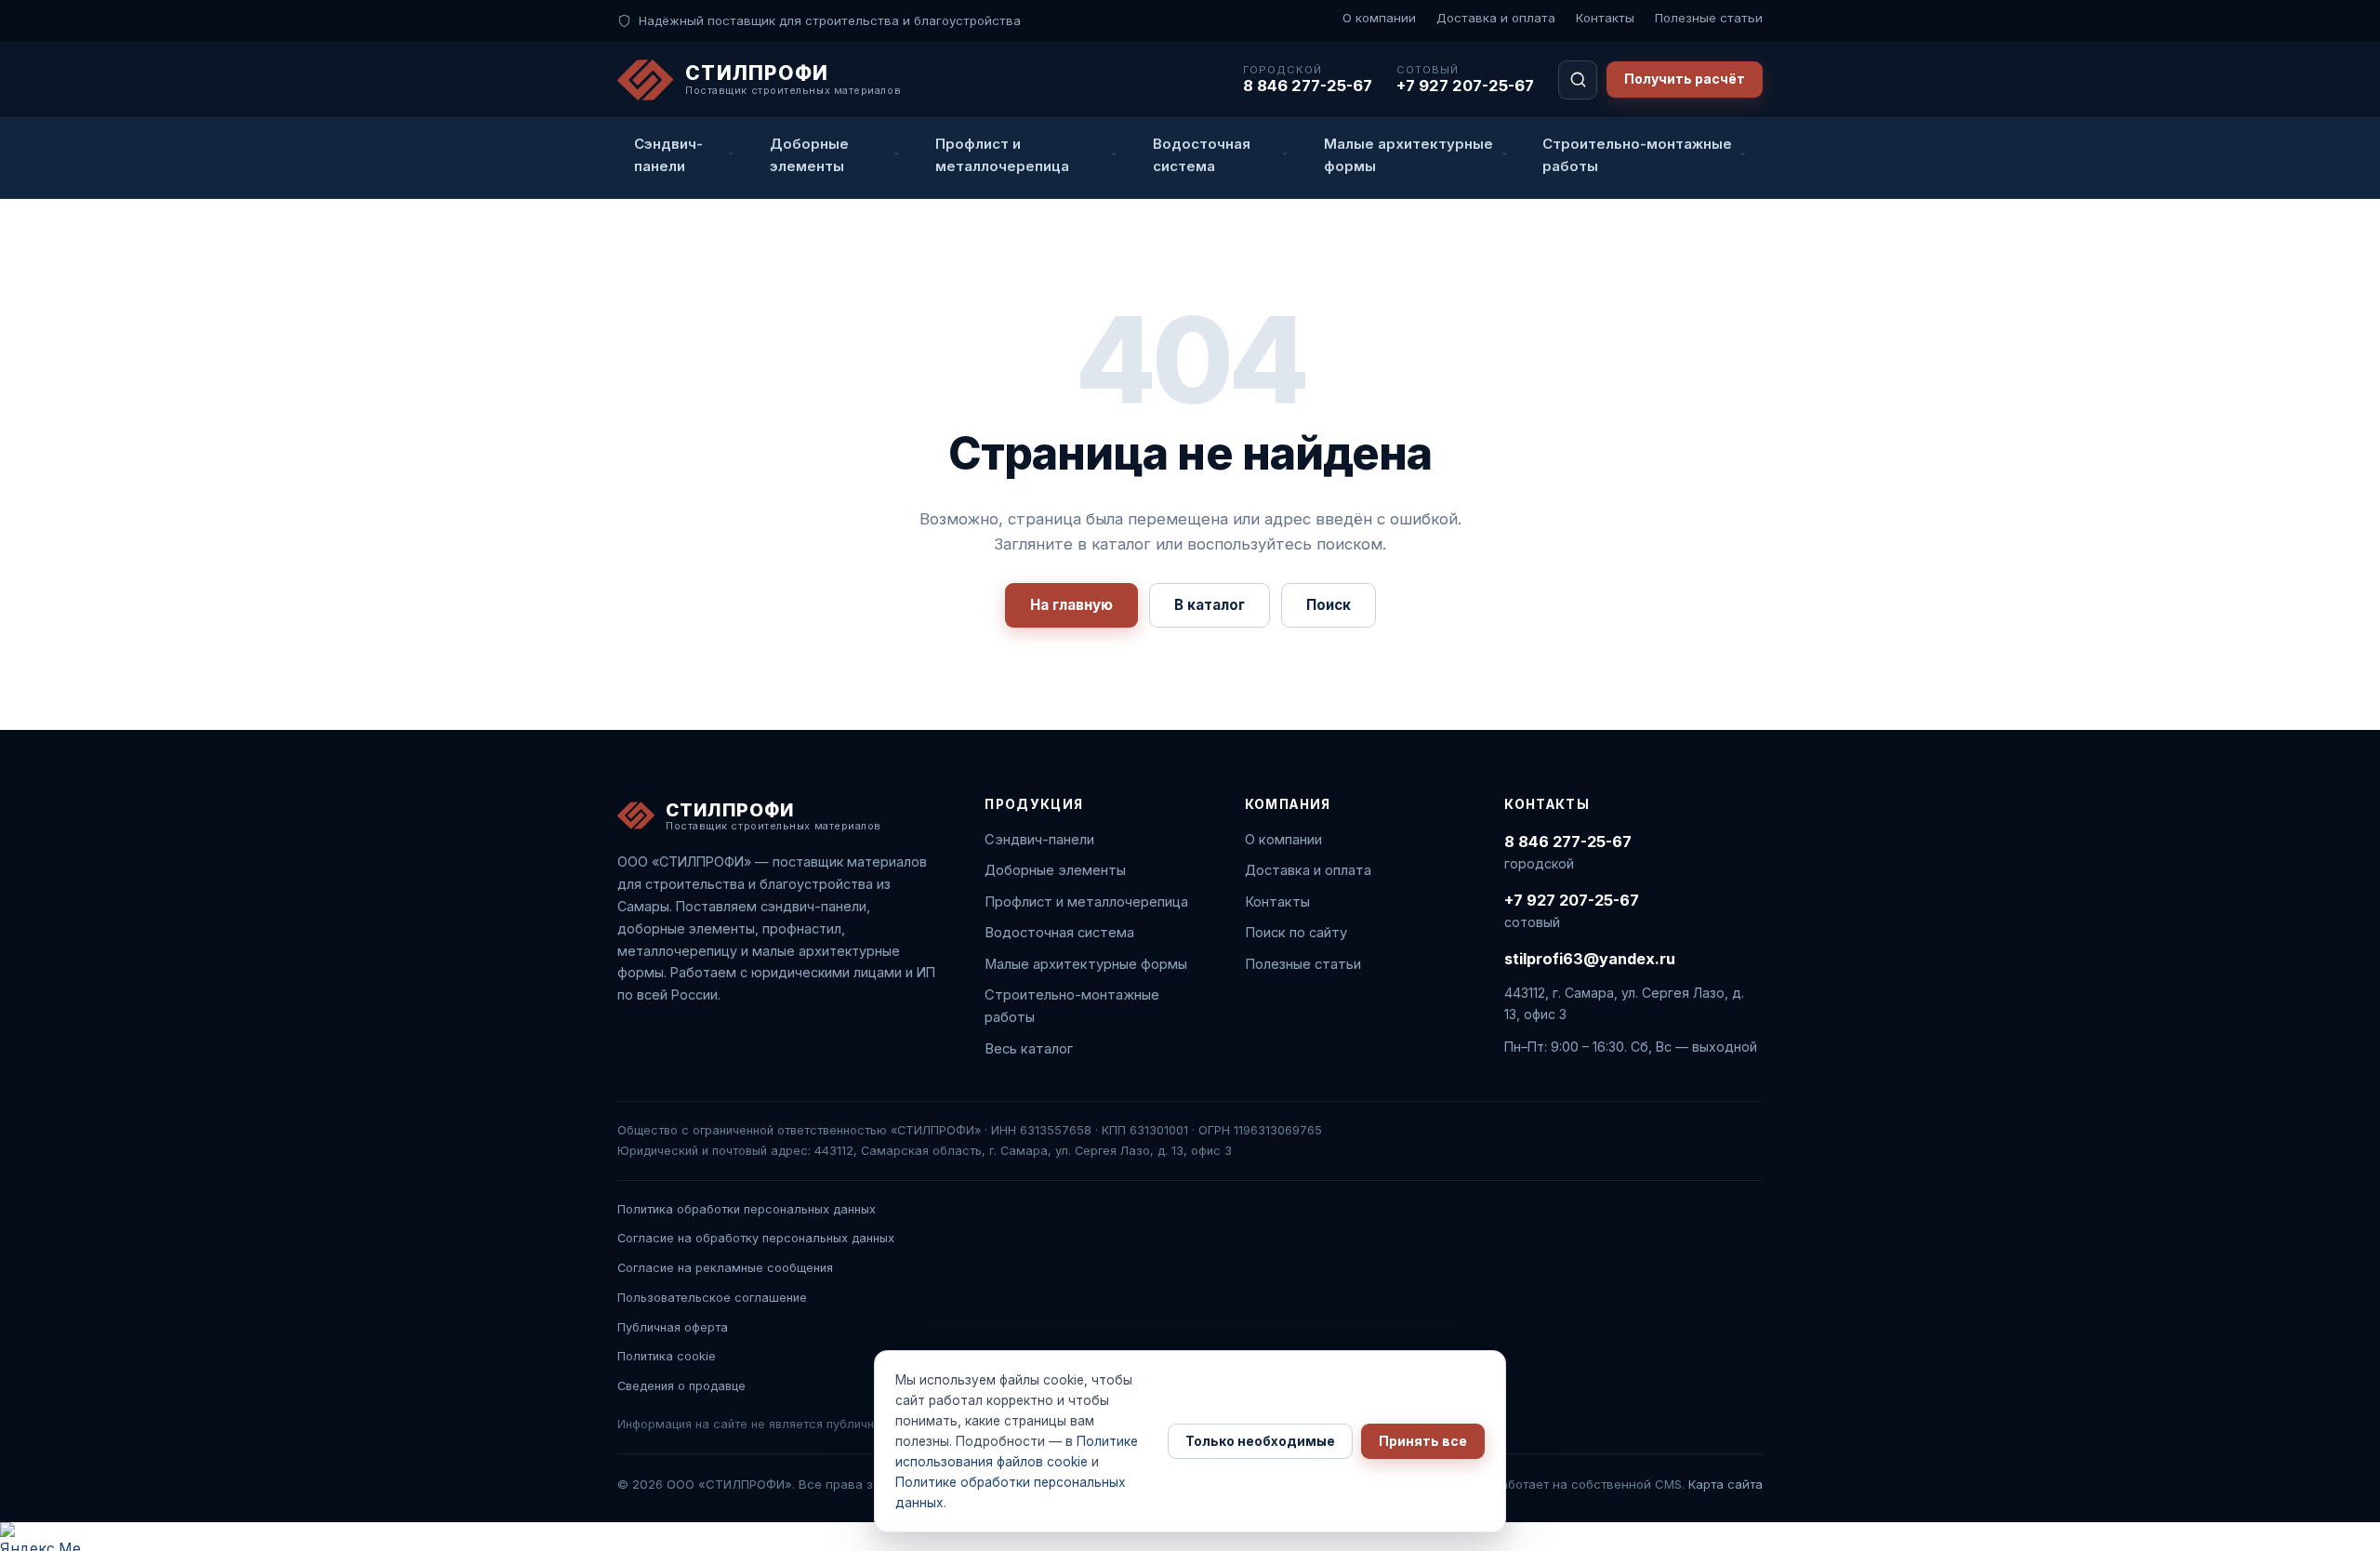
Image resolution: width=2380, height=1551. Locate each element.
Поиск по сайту (1296, 933)
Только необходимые (1260, 1441)
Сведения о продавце (681, 1386)
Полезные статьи (1709, 18)
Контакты (1605, 18)
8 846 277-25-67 (1308, 86)
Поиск (1329, 605)
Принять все (1423, 1441)
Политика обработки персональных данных (747, 1209)
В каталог (1210, 605)
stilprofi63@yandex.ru (1590, 959)
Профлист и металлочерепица (1086, 902)
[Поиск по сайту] (1578, 80)
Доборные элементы (1055, 870)
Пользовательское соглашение (712, 1298)
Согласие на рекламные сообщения (725, 1268)
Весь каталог (1029, 1049)
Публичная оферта (673, 1327)
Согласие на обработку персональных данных (756, 1238)
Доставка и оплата (1496, 18)
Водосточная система (1059, 933)
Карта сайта (1725, 1484)
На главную (1071, 605)
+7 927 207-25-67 (1465, 86)
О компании (1379, 18)
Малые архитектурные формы (1086, 964)
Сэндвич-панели (1039, 840)
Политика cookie (667, 1356)
